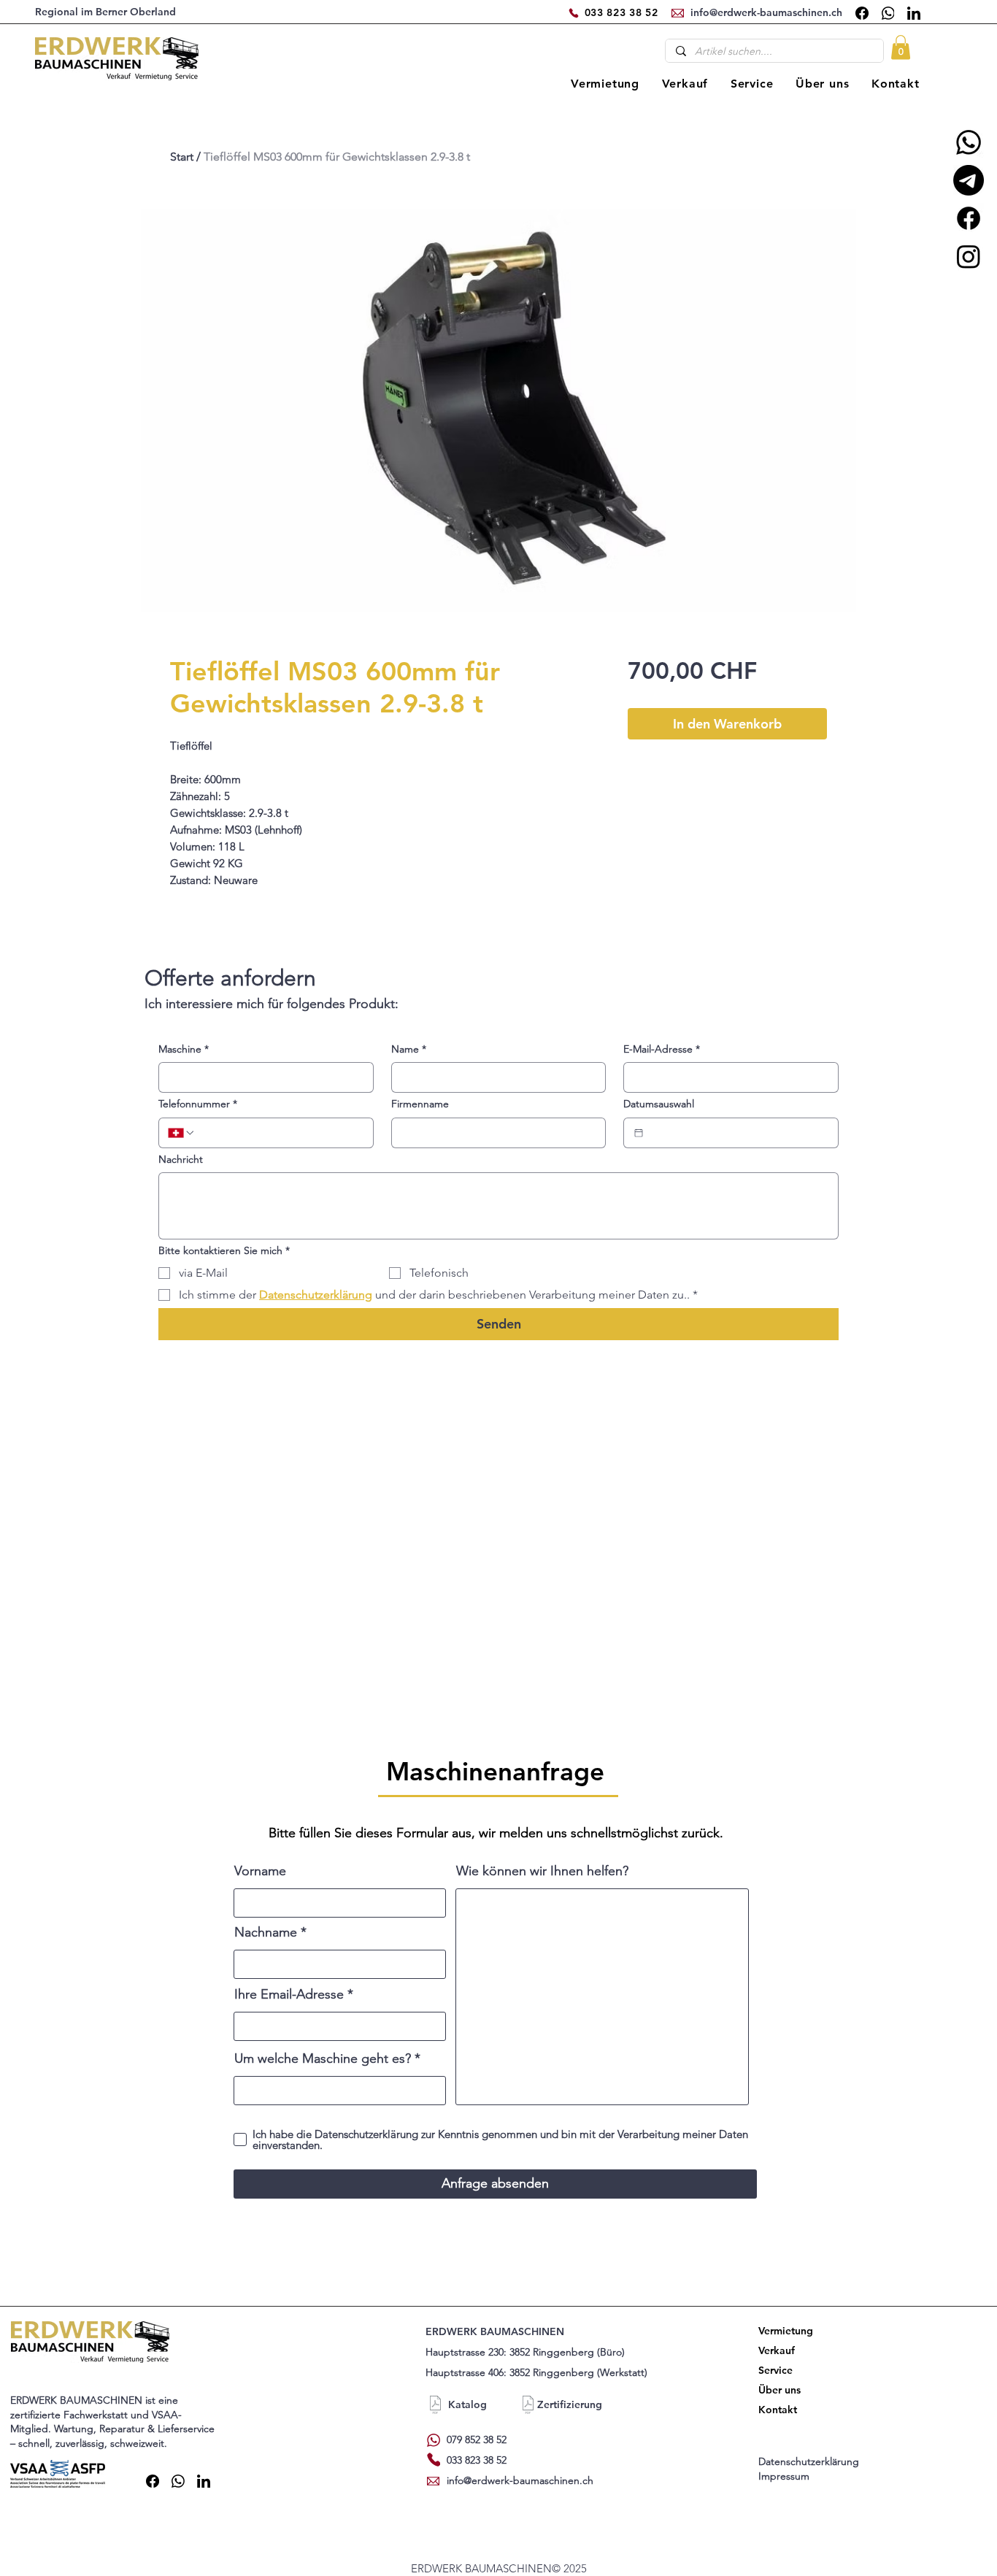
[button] (901, 47)
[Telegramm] (969, 180)
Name (409, 1049)
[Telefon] (574, 13)
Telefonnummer (198, 1104)
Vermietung (783, 2331)
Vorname (260, 1871)
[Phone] (434, 2460)
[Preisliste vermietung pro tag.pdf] (435, 2407)
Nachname (266, 1932)
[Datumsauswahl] (639, 1133)
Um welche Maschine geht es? (323, 2058)
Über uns (779, 2390)
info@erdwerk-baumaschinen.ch (520, 2480)
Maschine (184, 1049)
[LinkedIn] (914, 13)
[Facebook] (862, 13)
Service (775, 2370)
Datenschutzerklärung (810, 2461)
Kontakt (778, 2410)
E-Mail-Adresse (662, 1049)
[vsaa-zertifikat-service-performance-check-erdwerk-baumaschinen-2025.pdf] (528, 2407)
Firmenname (420, 1104)
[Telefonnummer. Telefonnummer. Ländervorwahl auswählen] (182, 1133)
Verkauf (777, 2350)
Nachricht (181, 1159)
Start (182, 157)
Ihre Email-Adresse (289, 1994)
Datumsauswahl (659, 1104)
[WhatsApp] (888, 13)
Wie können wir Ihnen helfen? (542, 1871)
